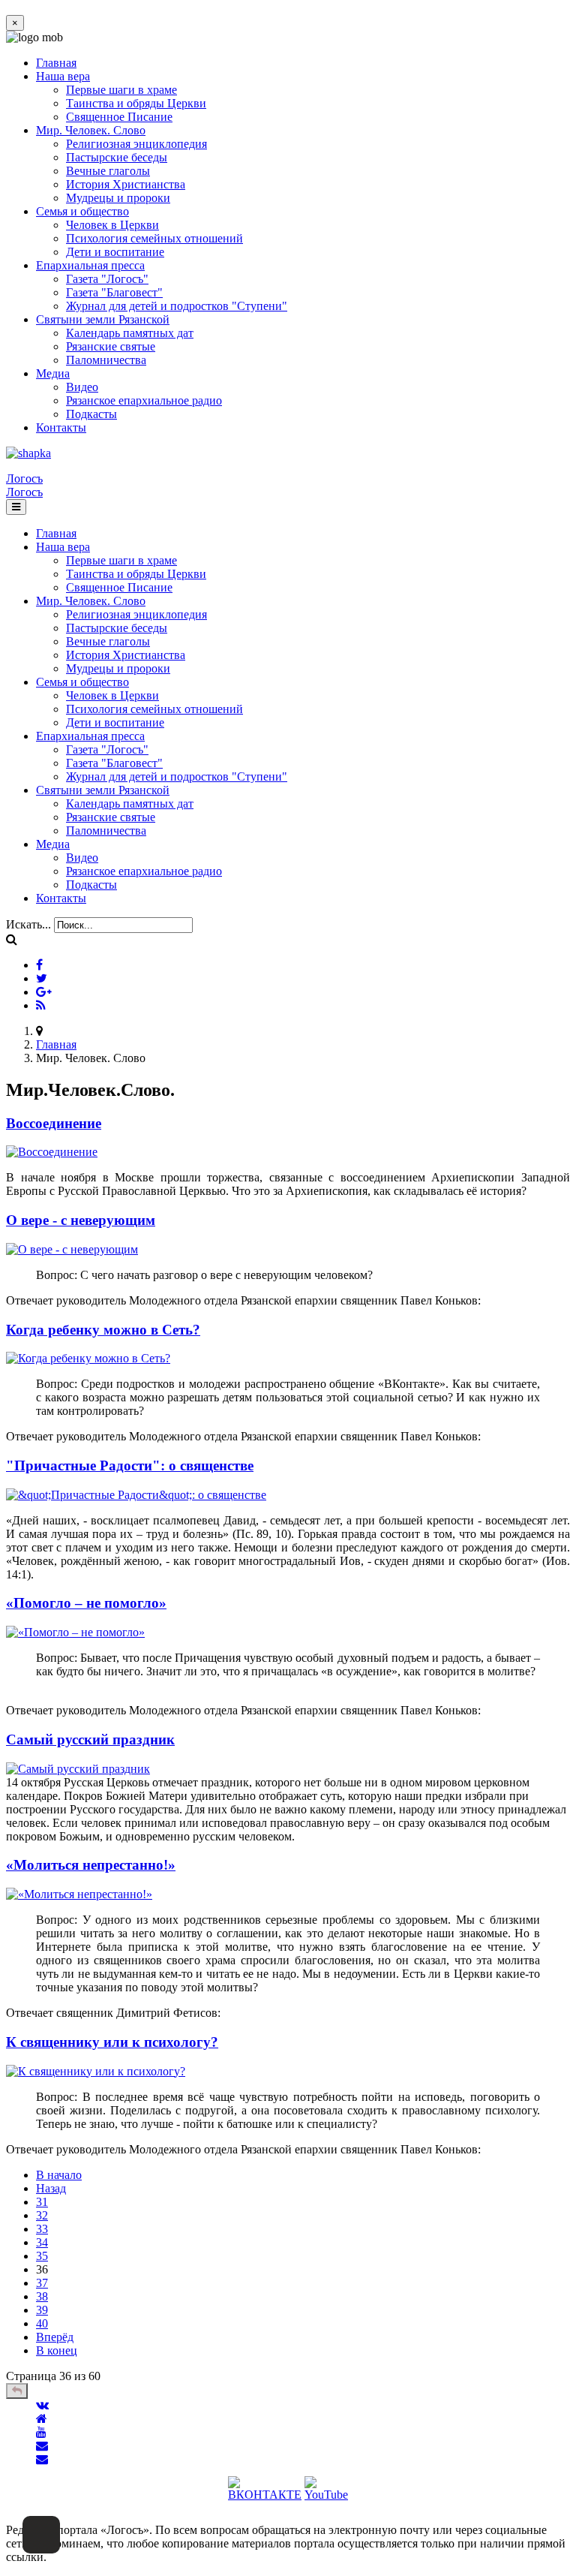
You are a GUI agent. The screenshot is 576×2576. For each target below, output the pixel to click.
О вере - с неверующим (81, 1220)
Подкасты (91, 414)
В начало (59, 2175)
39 (42, 2310)
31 (42, 2202)
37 (42, 2283)
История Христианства (126, 184)
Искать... (28, 924)
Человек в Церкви (112, 225)
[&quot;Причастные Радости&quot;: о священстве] (136, 1495)
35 (42, 2256)
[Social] (39, 965)
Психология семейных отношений (154, 238)
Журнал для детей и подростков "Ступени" (177, 306)
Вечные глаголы (108, 171)
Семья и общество (82, 211)
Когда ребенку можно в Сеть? (103, 1330)
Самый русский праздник (90, 1739)
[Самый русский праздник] (78, 1769)
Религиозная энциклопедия (136, 144)
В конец (57, 2350)
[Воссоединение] (52, 1152)
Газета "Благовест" (114, 292)
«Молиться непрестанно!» (91, 1865)
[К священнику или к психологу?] (96, 2071)
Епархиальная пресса (90, 265)
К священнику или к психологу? (112, 2042)
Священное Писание (119, 117)
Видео (82, 387)
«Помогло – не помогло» (86, 1603)
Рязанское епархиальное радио (144, 400)
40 (42, 2323)
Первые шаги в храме (121, 90)
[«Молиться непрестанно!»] (79, 1894)
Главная (56, 63)
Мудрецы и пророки (118, 198)
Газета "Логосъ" (107, 279)
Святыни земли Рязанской (103, 319)
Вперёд (55, 2337)
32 (42, 2215)
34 (42, 2242)
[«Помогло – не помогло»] (75, 1632)
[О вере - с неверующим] (72, 1249)
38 (42, 2296)
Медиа (53, 373)
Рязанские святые (111, 346)
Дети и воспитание (115, 252)
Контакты (61, 427)
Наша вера (63, 76)
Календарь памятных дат (130, 333)
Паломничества (106, 360)
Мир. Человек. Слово (91, 130)
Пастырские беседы (117, 157)
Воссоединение (54, 1123)
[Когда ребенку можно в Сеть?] (88, 1358)
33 (42, 2229)
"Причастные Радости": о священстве (130, 1466)
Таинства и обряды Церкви (136, 103)
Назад (51, 2188)
